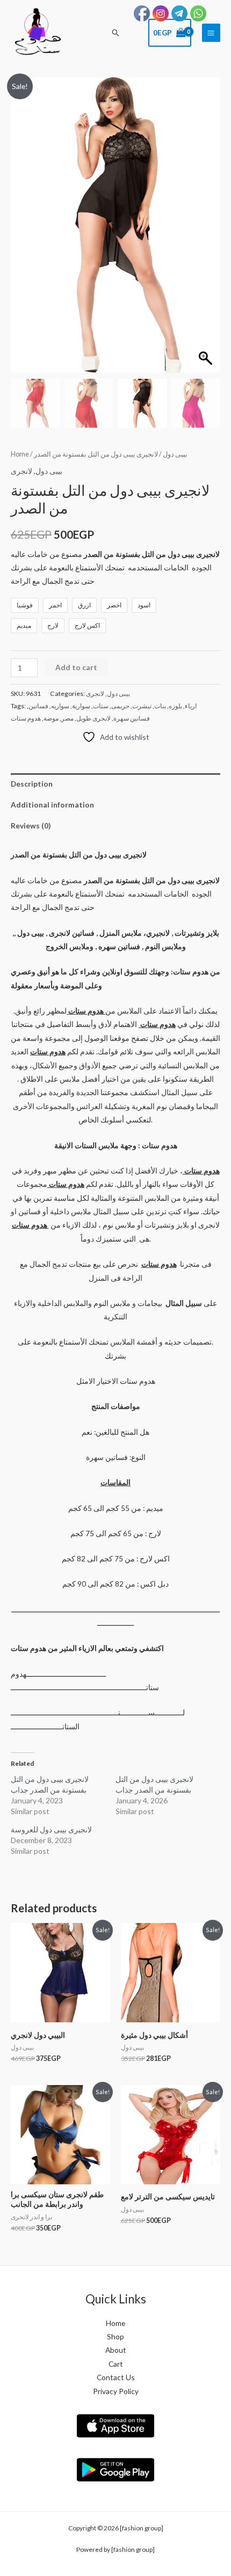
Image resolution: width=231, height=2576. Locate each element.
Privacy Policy (116, 2391)
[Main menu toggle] (211, 33)
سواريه (60, 706)
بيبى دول (175, 454)
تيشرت (142, 706)
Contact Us (116, 2377)
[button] (115, 33)
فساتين (38, 706)
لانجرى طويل (93, 718)
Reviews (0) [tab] (31, 825)
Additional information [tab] (52, 805)
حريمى (120, 706)
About (116, 2350)
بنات (160, 706)
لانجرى (21, 471)
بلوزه (175, 706)
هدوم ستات (26, 718)
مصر (67, 718)
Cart (116, 2364)
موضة (51, 718)
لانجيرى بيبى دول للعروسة (51, 1829)
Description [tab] (32, 784)
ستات (101, 706)
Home (20, 454)
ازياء (191, 706)
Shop (115, 2336)
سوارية (81, 706)
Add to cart (76, 667)
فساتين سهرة (132, 718)
